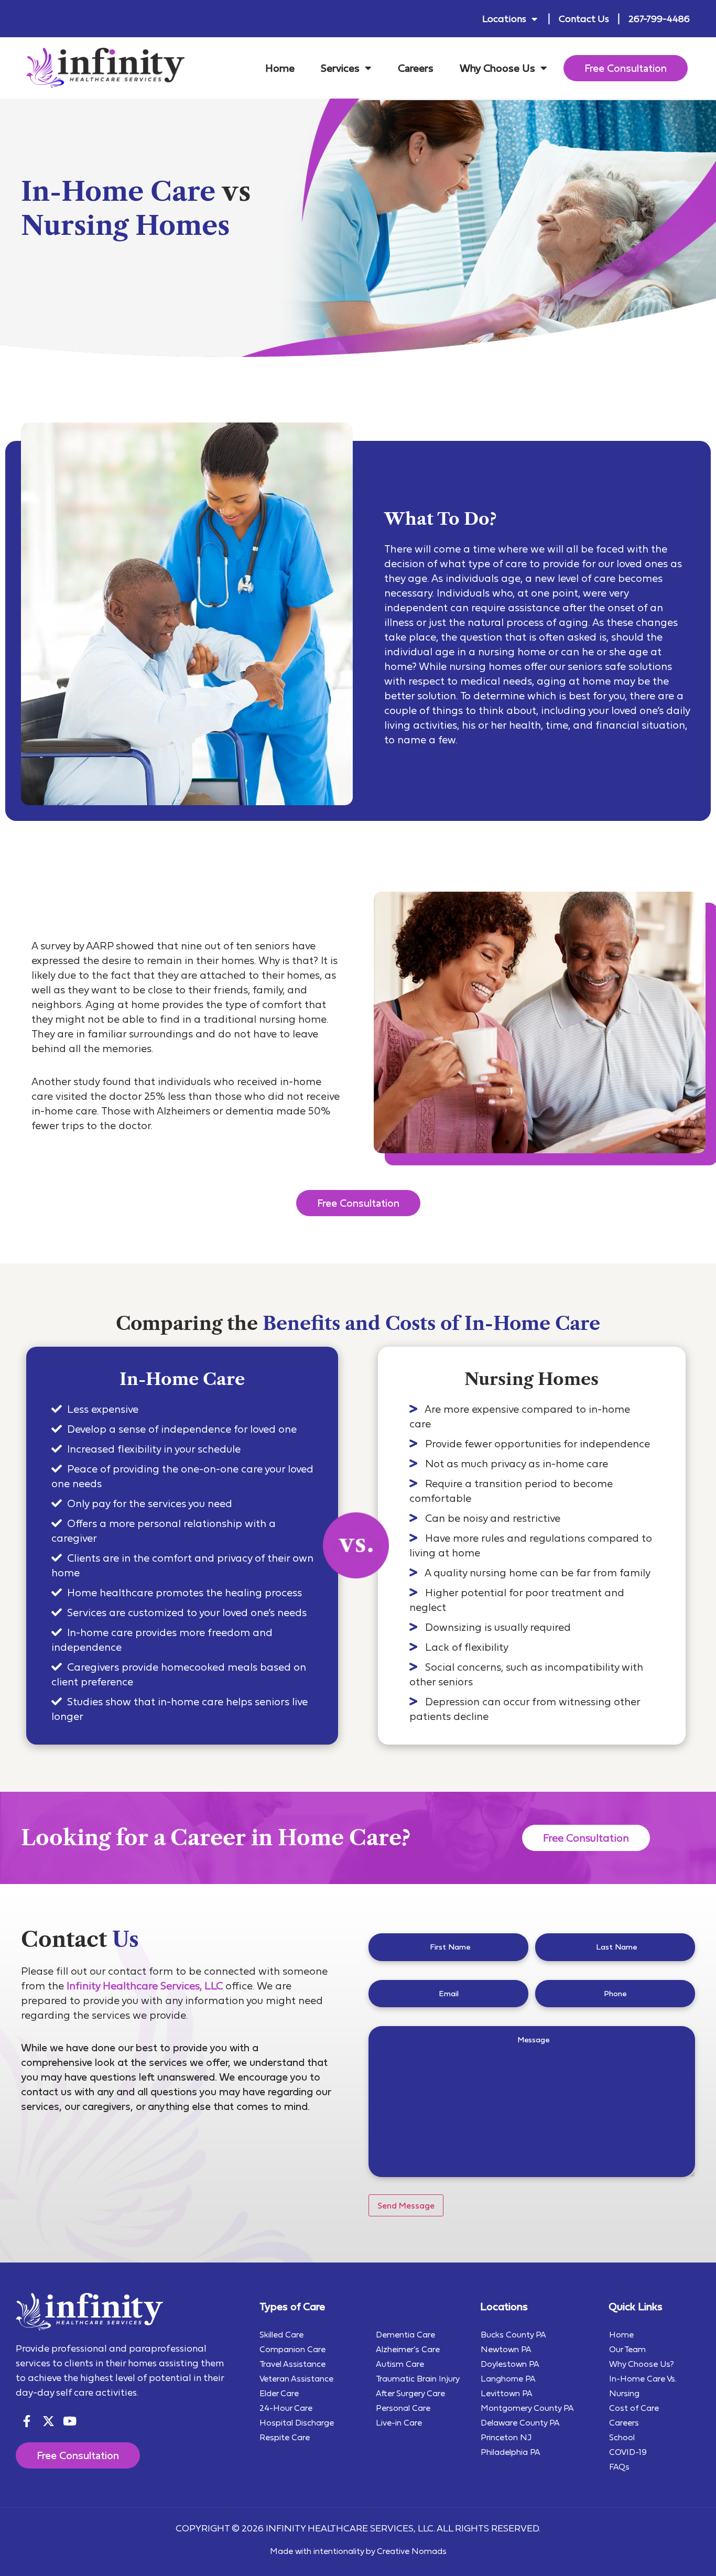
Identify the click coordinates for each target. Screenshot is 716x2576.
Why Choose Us (497, 68)
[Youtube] (70, 2421)
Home (280, 68)
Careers (416, 68)
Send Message (406, 2205)
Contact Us (584, 19)
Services (340, 68)
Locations (504, 19)
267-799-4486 (659, 19)
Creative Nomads (412, 2551)
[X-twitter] (48, 2421)
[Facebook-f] (26, 2421)
